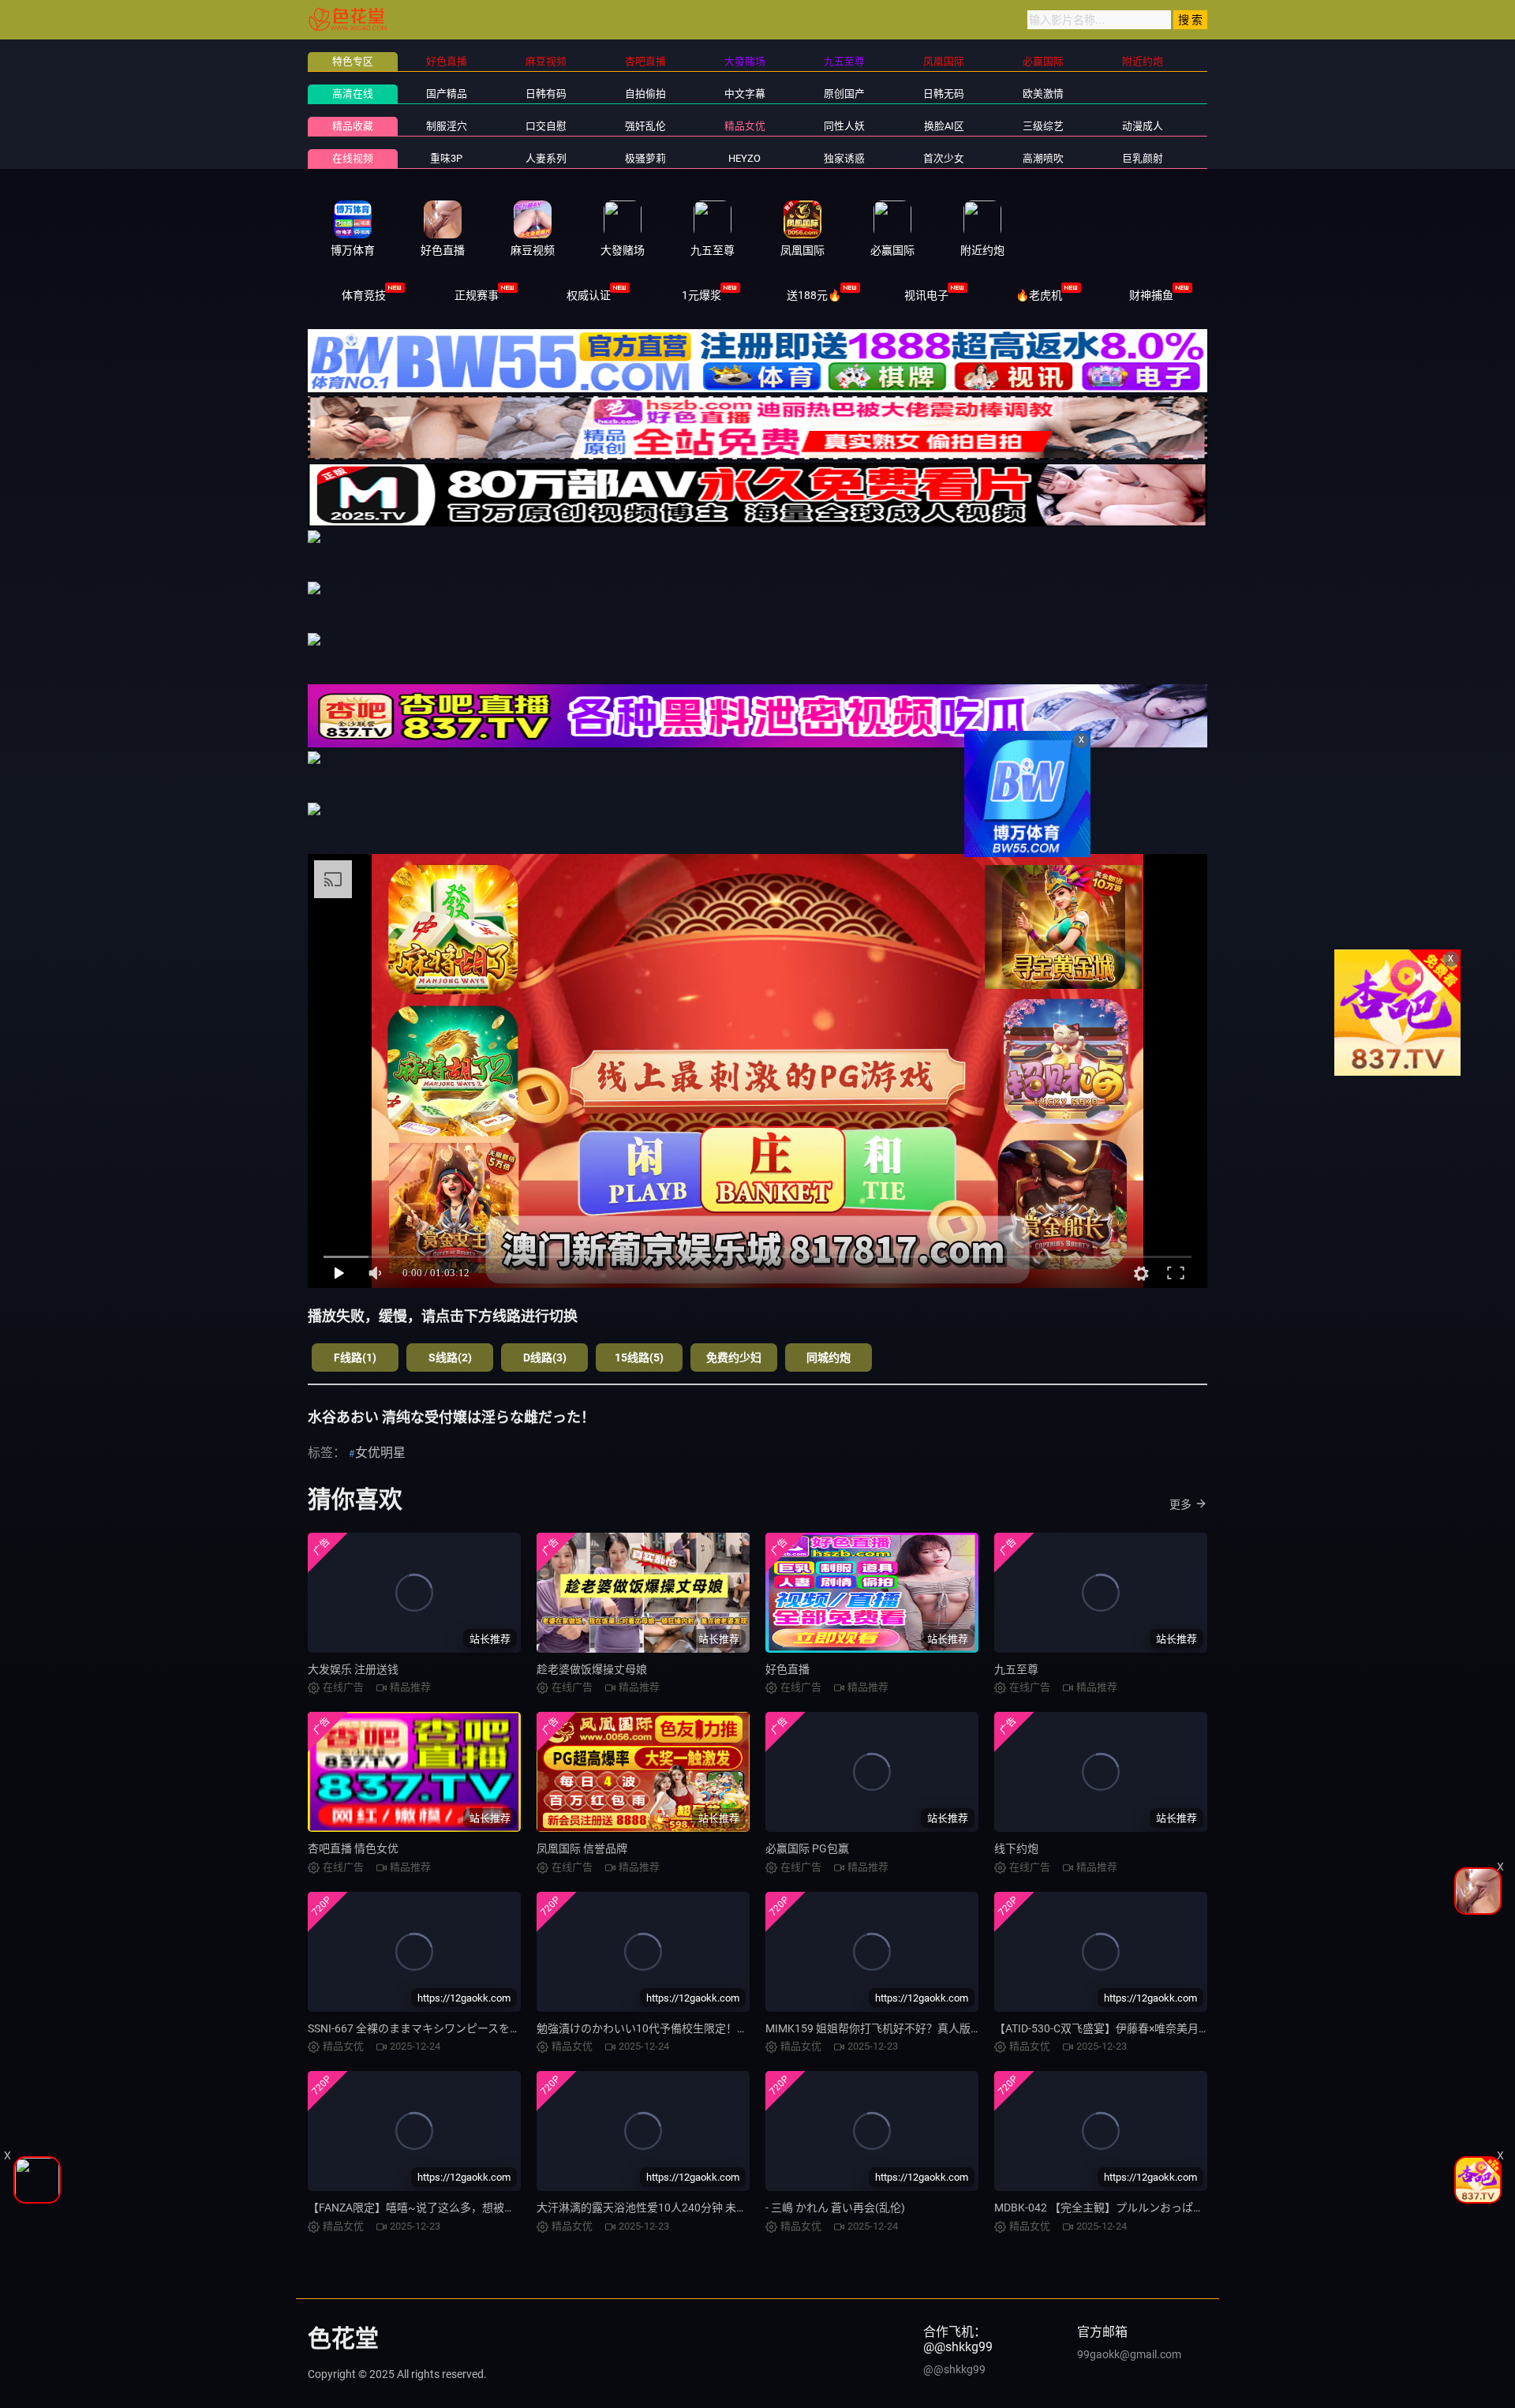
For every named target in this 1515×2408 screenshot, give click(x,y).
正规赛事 (477, 295)
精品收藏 (353, 126)
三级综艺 (1043, 126)
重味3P (446, 158)
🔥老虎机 (1039, 295)
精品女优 (745, 126)
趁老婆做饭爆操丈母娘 (592, 1669)
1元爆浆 (701, 295)
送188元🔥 (814, 295)
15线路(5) (639, 1358)
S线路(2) (450, 1358)
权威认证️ (589, 295)
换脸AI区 (944, 126)
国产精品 (447, 94)
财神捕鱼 (1151, 295)
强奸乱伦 (645, 126)
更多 (1180, 1504)
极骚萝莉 (645, 158)
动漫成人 (1143, 126)
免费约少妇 (734, 1358)
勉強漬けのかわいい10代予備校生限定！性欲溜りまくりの (681, 2028)
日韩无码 (944, 94)
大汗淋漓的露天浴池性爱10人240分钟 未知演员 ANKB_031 (681, 2208)
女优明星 (380, 1453)
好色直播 (787, 1669)
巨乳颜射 (1143, 158)
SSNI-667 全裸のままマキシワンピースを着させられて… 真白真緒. (470, 2028)
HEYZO (744, 158)
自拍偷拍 (645, 94)
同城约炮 (829, 1358)
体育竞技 (364, 295)
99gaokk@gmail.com (1129, 2354)
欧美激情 (1043, 94)
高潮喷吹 (1043, 158)
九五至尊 (1016, 1669)
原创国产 (844, 94)
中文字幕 (745, 94)
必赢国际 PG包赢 (807, 1848)
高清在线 (353, 94)
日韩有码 (546, 94)
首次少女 (944, 158)
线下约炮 (1016, 1848)
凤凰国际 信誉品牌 (582, 1848)
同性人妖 (844, 126)
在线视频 (353, 158)
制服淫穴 (447, 126)
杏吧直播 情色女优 (353, 1848)
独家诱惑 (844, 158)
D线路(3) (545, 1358)
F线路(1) (355, 1358)
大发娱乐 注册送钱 (353, 1669)
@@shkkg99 (954, 2369)
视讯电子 (926, 295)
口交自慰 (546, 126)
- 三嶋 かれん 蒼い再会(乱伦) (835, 2208)
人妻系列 (546, 158)
